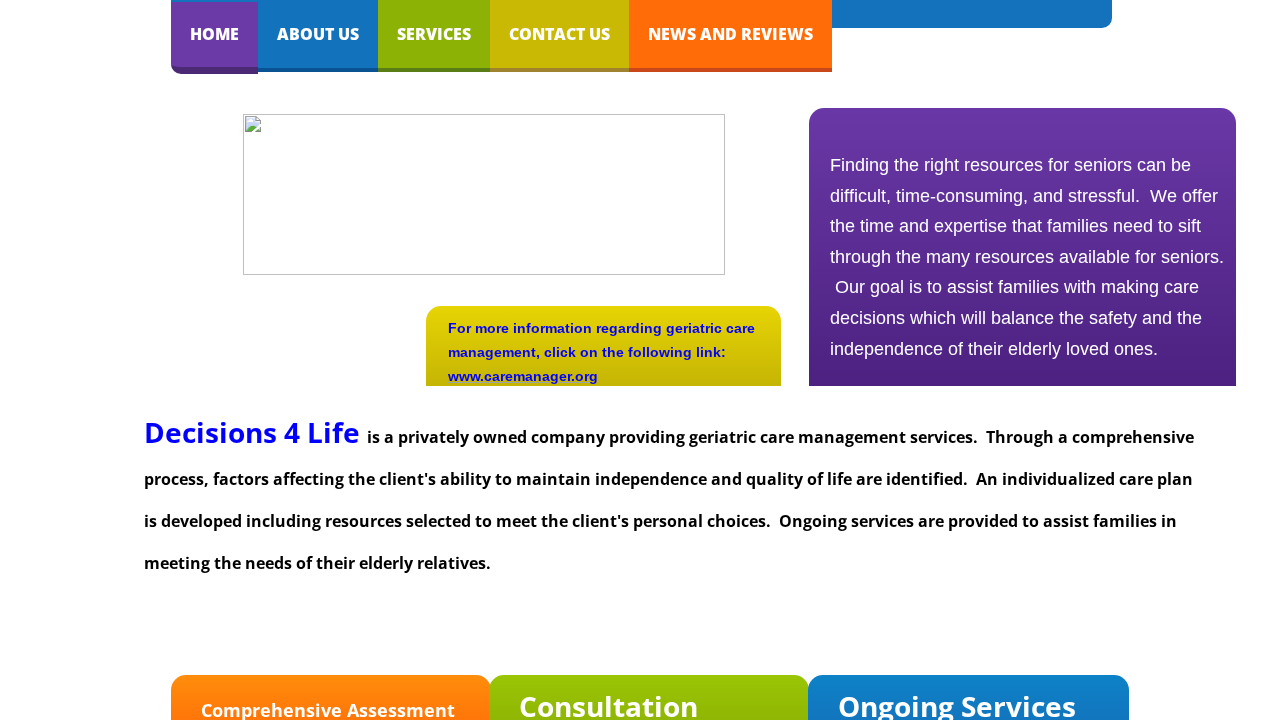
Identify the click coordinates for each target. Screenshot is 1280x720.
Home (214, 34)
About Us (318, 34)
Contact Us (559, 34)
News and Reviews (730, 34)
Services (434, 34)
